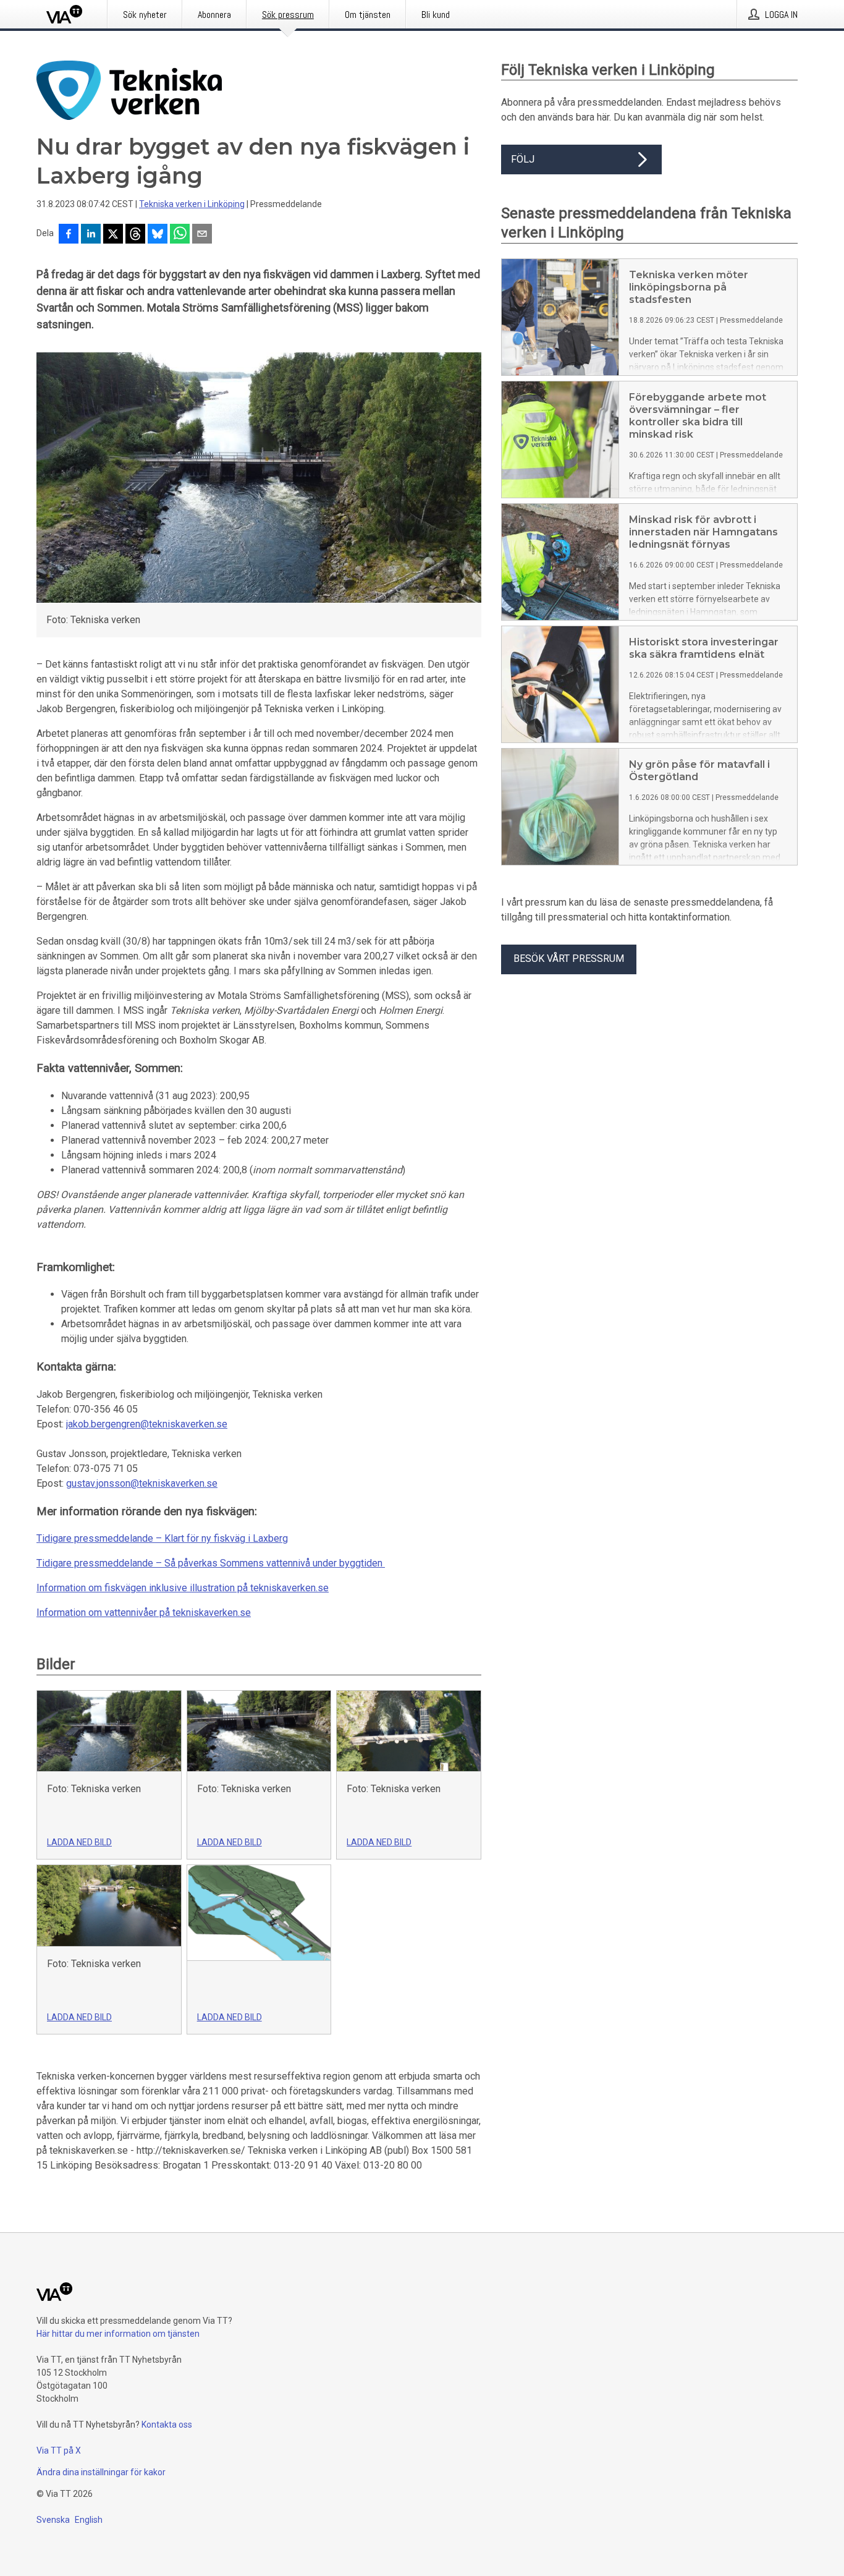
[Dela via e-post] (202, 235)
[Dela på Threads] (135, 235)
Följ (523, 159)
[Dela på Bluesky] (158, 235)
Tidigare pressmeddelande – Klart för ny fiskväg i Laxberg (162, 1538)
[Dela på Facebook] (69, 235)
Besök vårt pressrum (569, 959)
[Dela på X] (113, 235)
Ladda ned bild (79, 1842)
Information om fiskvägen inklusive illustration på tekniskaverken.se (183, 1588)
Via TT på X (59, 2451)
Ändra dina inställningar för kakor (101, 2472)
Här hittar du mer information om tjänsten (118, 2334)
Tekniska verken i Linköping (192, 204)
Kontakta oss (167, 2425)
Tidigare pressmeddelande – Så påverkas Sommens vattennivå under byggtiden (209, 1563)
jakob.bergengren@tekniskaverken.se (147, 1424)
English (89, 2520)
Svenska (53, 2520)
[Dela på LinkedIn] (91, 235)
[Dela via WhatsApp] (180, 235)
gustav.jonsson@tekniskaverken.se (142, 1483)
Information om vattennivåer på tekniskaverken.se (144, 1613)
